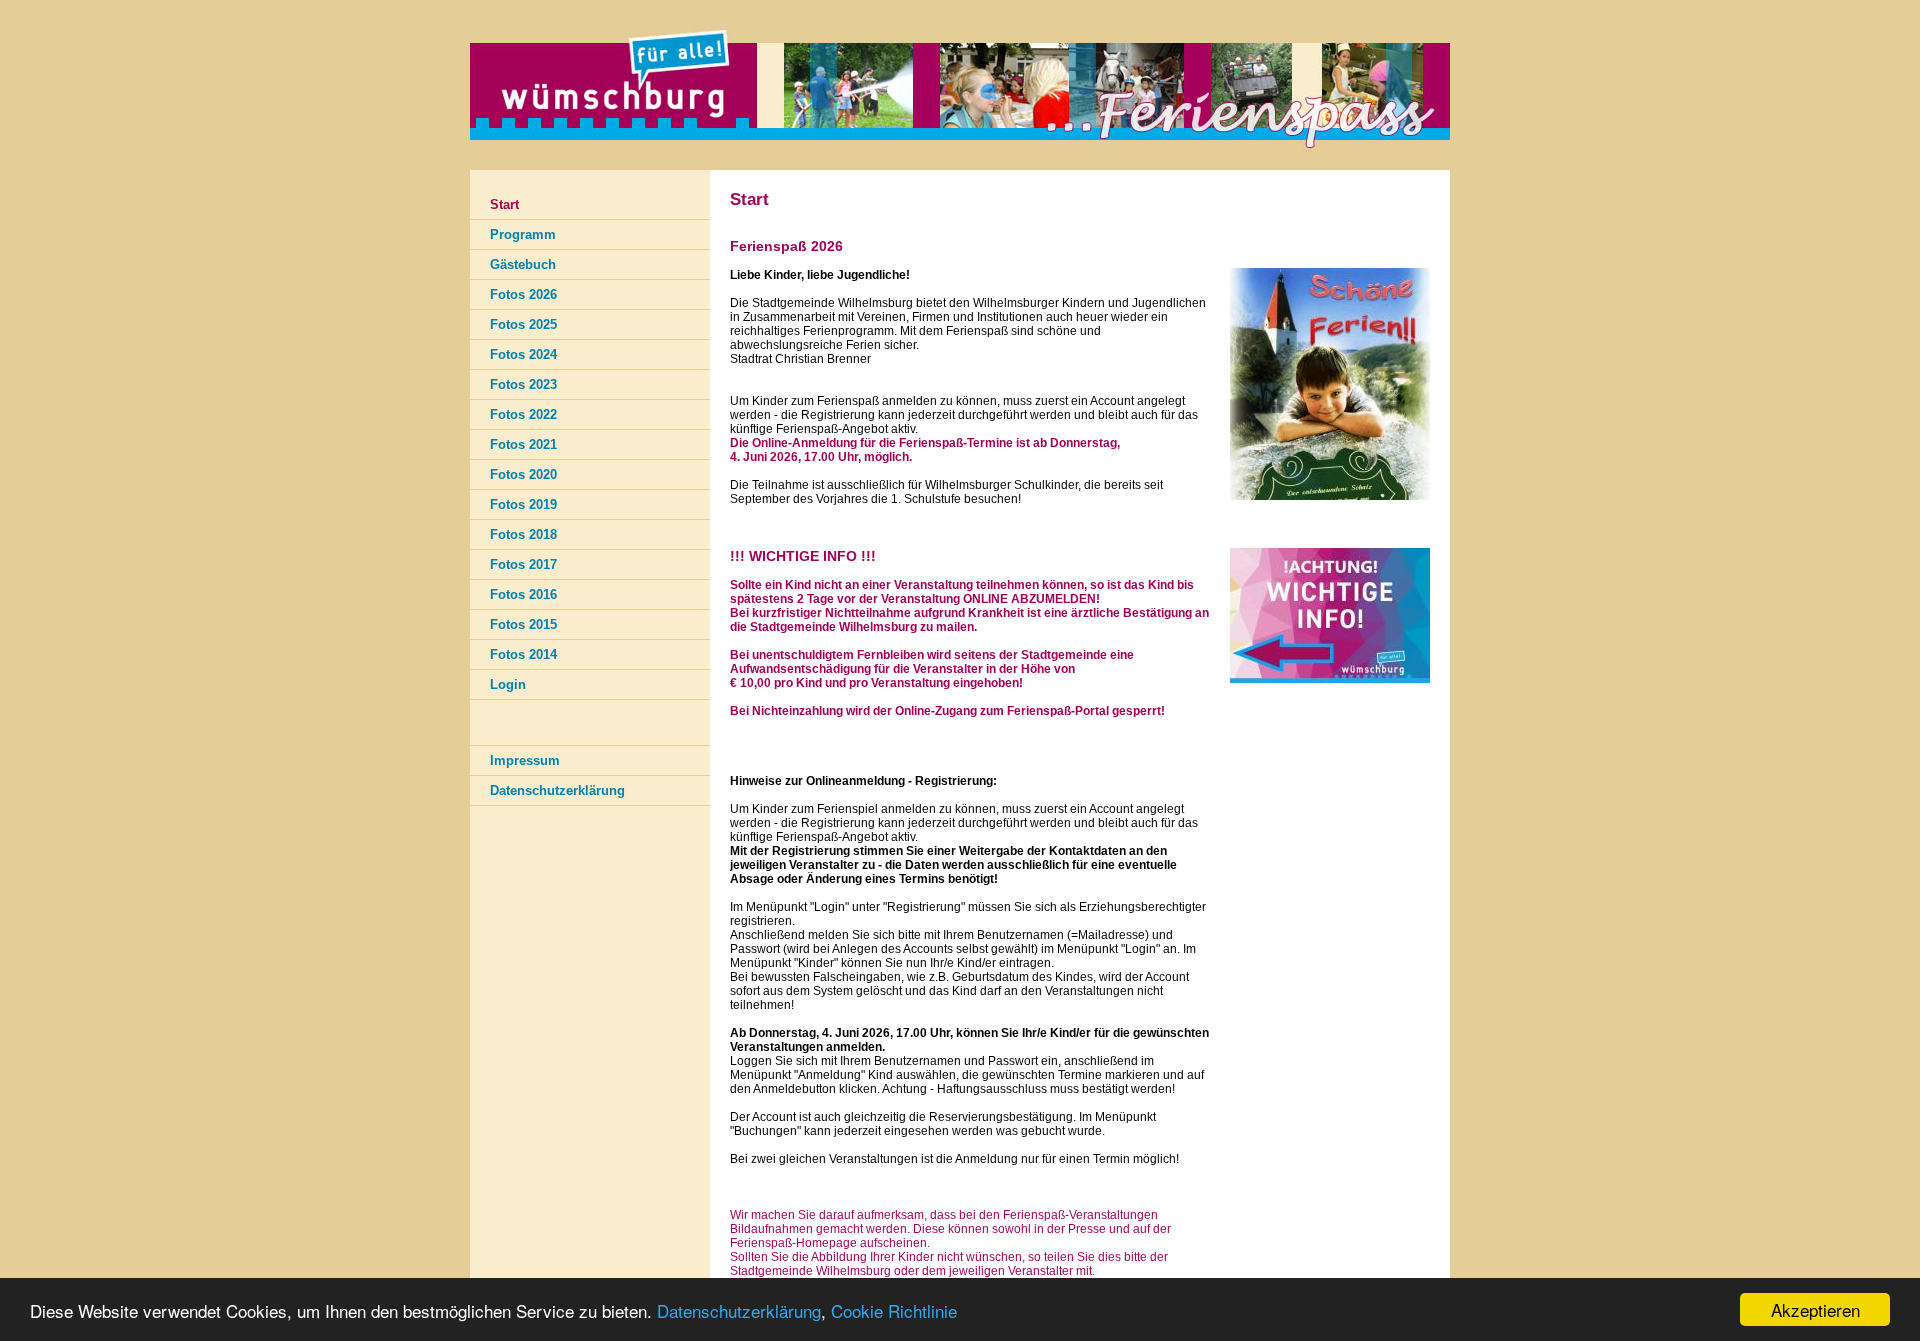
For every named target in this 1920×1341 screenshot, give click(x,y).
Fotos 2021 (523, 444)
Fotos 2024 (523, 354)
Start (504, 204)
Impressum (525, 760)
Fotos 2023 (523, 384)
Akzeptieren (1815, 1309)
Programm (523, 234)
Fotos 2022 (523, 414)
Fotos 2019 (523, 504)
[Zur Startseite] (960, 166)
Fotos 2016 (523, 594)
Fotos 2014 (523, 654)
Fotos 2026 (523, 294)
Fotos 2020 (523, 474)
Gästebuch (523, 264)
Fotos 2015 (523, 624)
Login (508, 684)
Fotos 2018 (523, 534)
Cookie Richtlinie (894, 1310)
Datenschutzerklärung (739, 1310)
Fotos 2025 (523, 324)
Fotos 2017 (523, 564)
